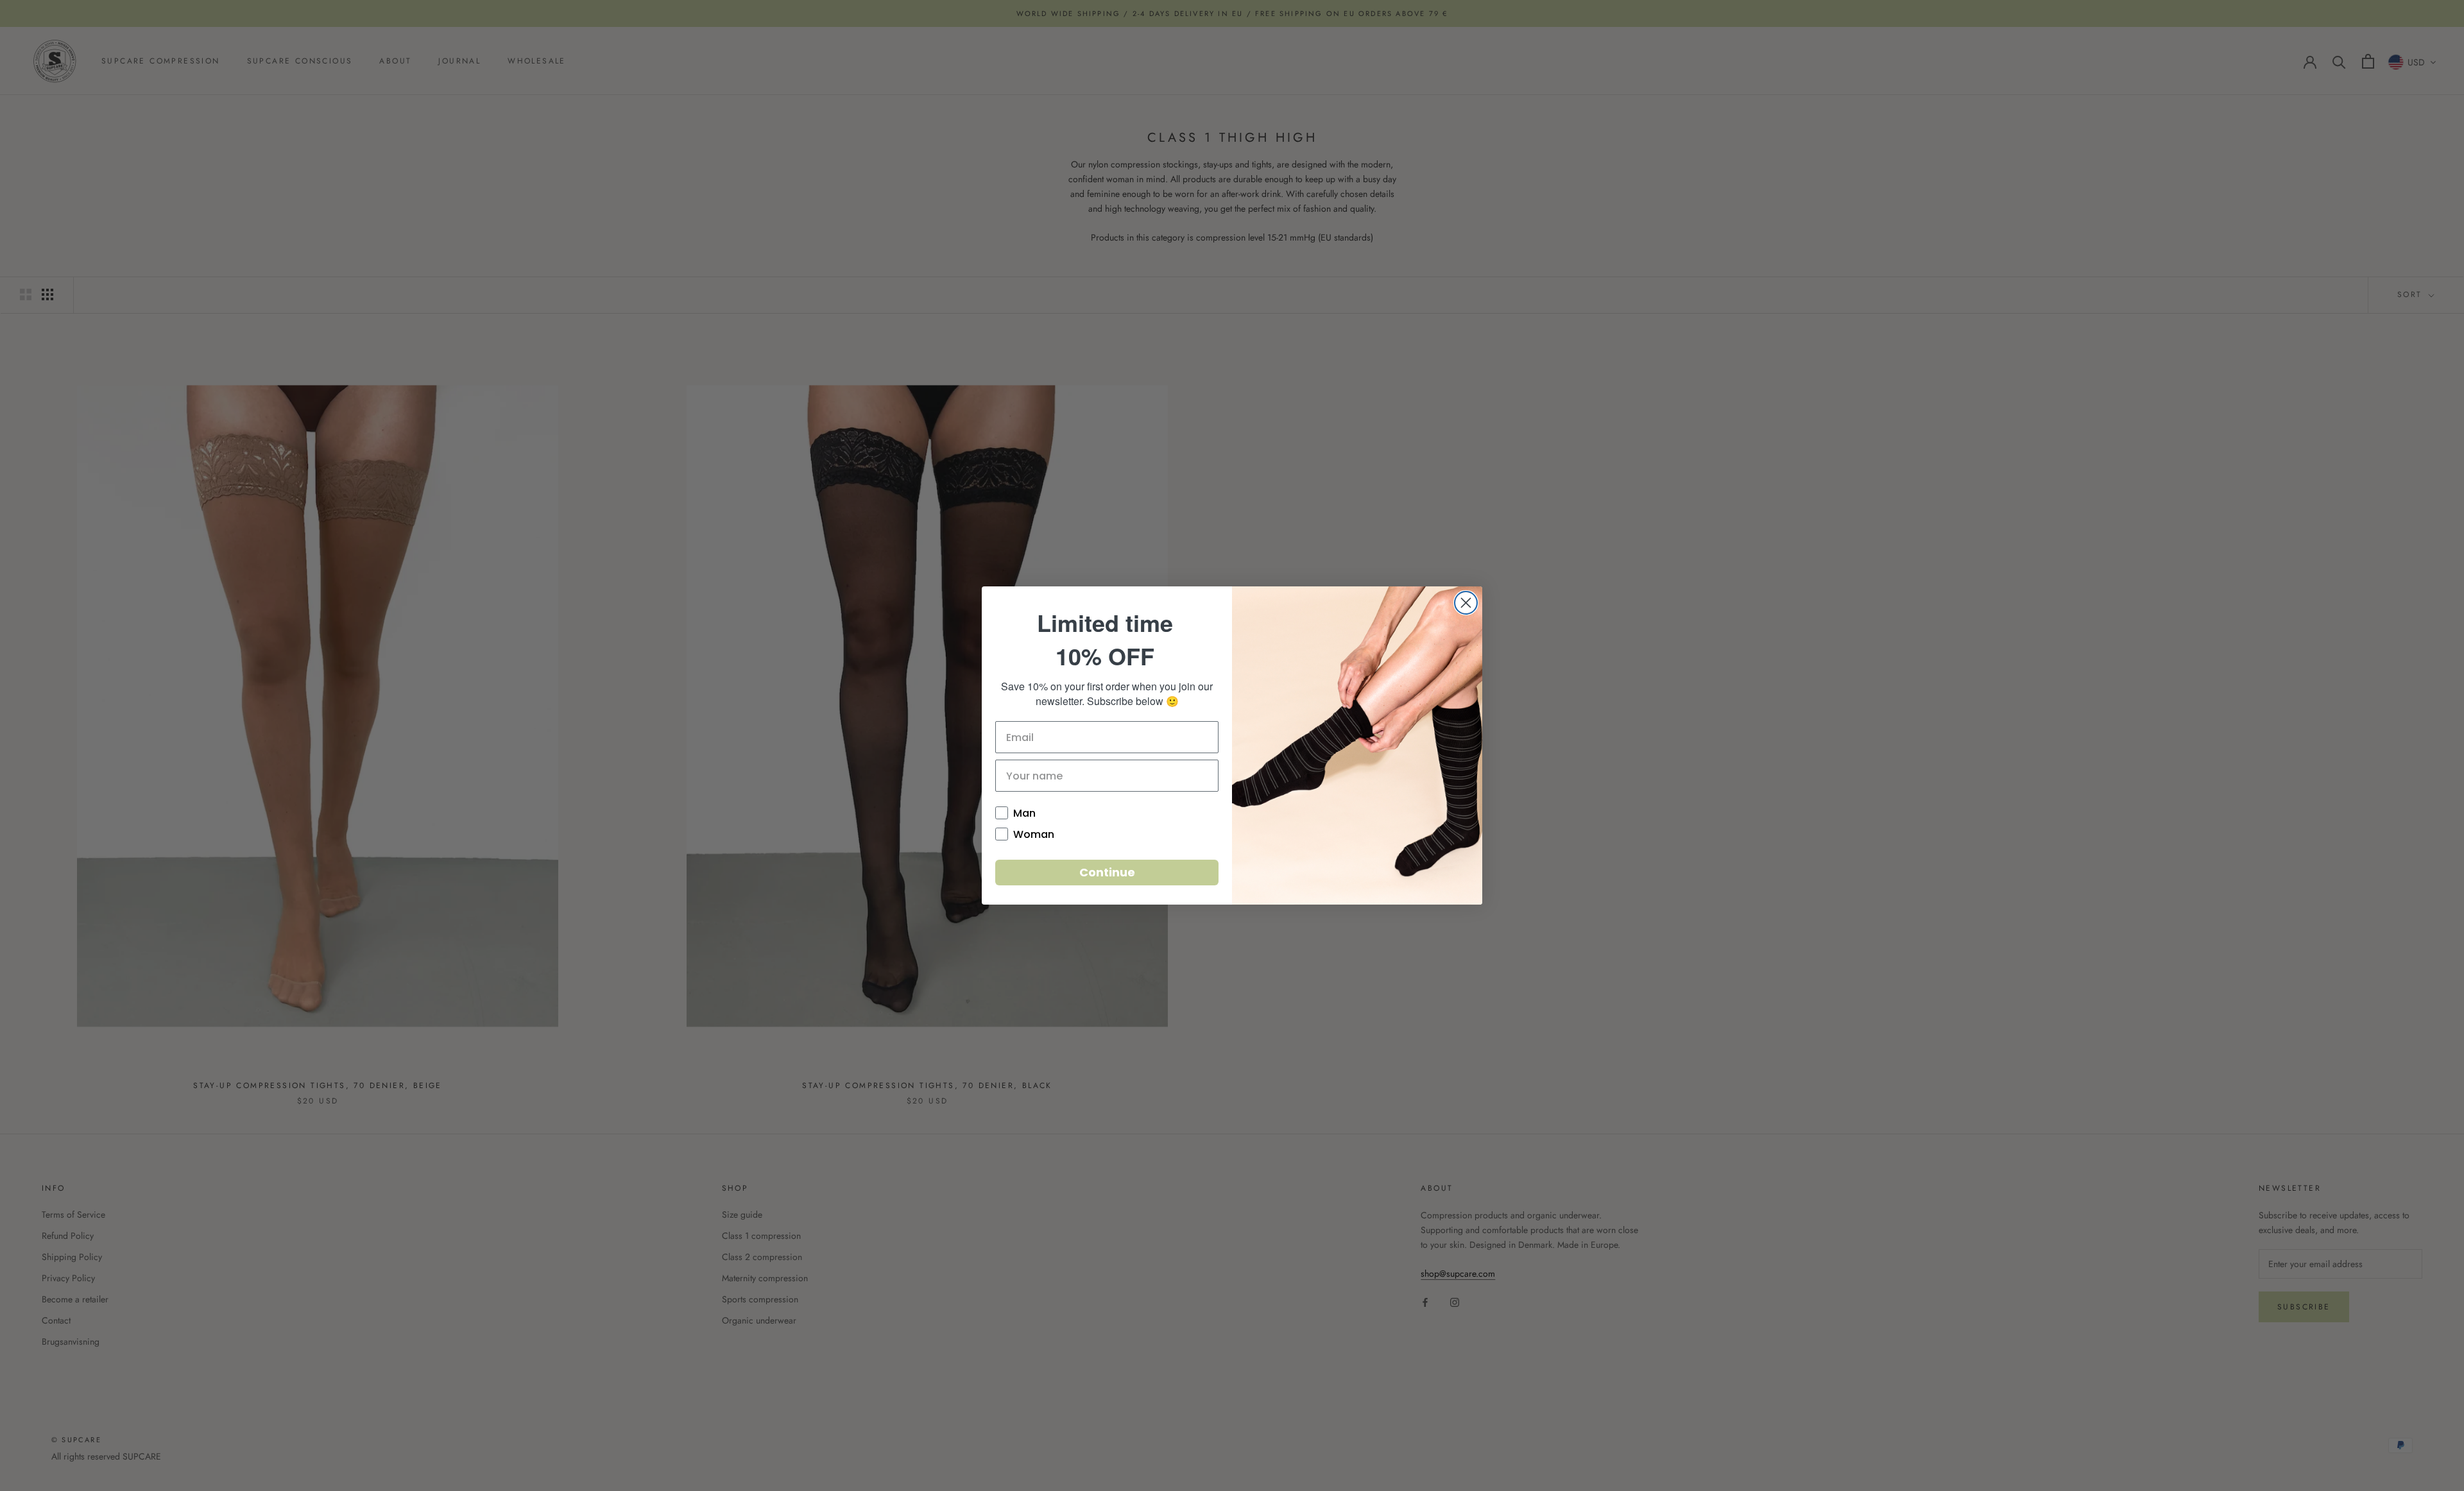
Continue (1107, 872)
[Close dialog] (1466, 603)
